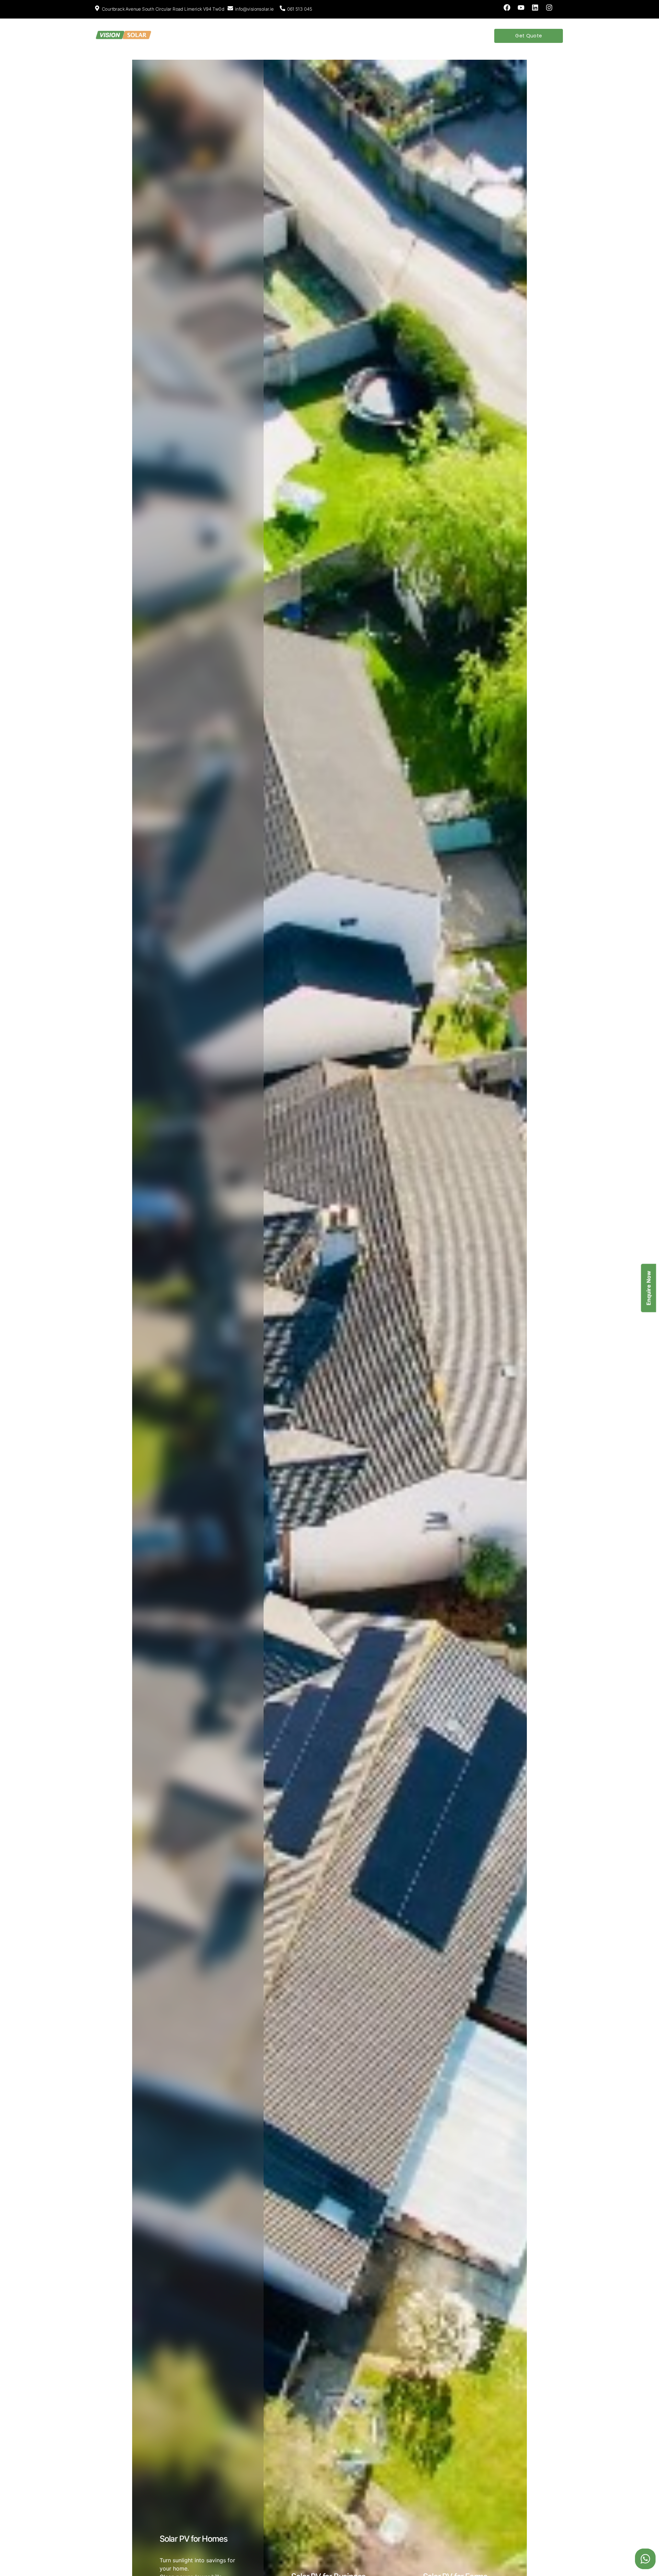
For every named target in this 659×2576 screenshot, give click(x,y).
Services (265, 36)
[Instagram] (549, 8)
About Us (183, 36)
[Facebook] (507, 8)
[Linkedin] (535, 8)
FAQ (337, 36)
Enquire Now (649, 1288)
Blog (318, 36)
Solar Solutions (224, 36)
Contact (390, 36)
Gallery (361, 36)
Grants (294, 36)
